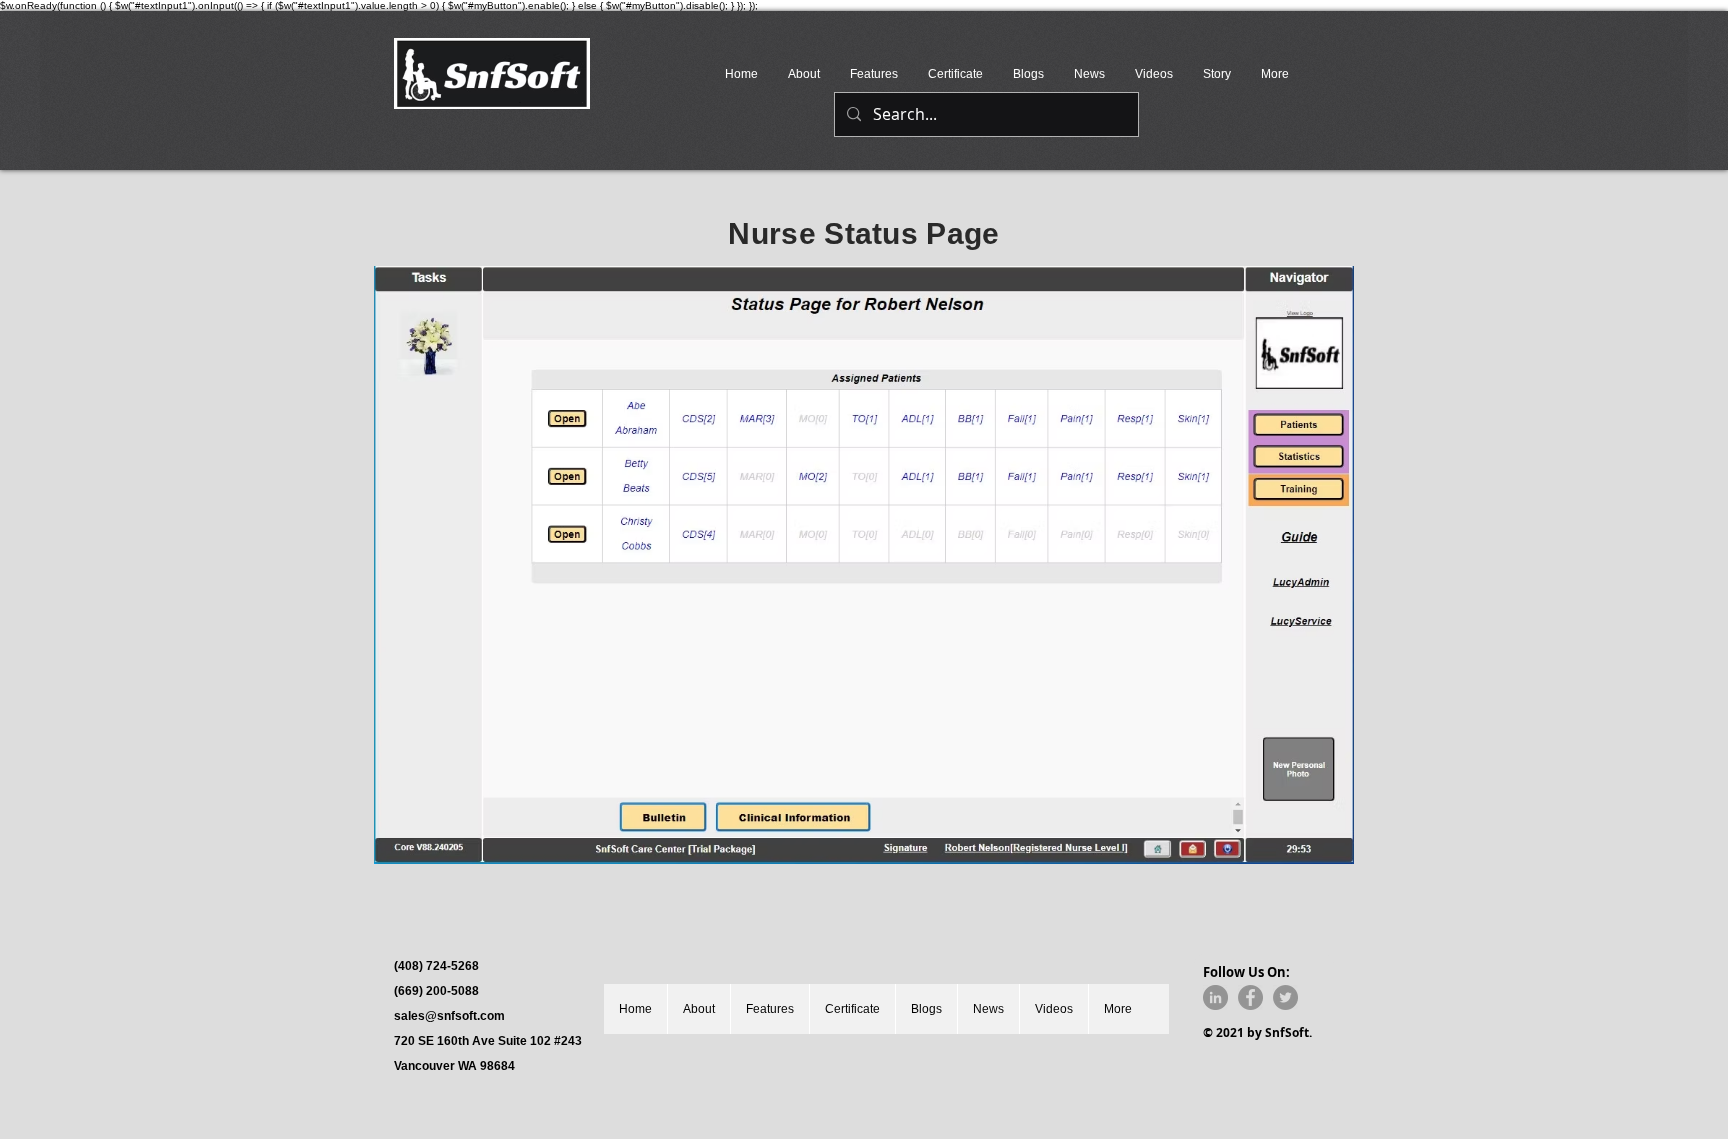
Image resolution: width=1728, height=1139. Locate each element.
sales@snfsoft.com (449, 1016)
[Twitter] (1285, 997)
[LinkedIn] (1215, 997)
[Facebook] (1250, 997)
